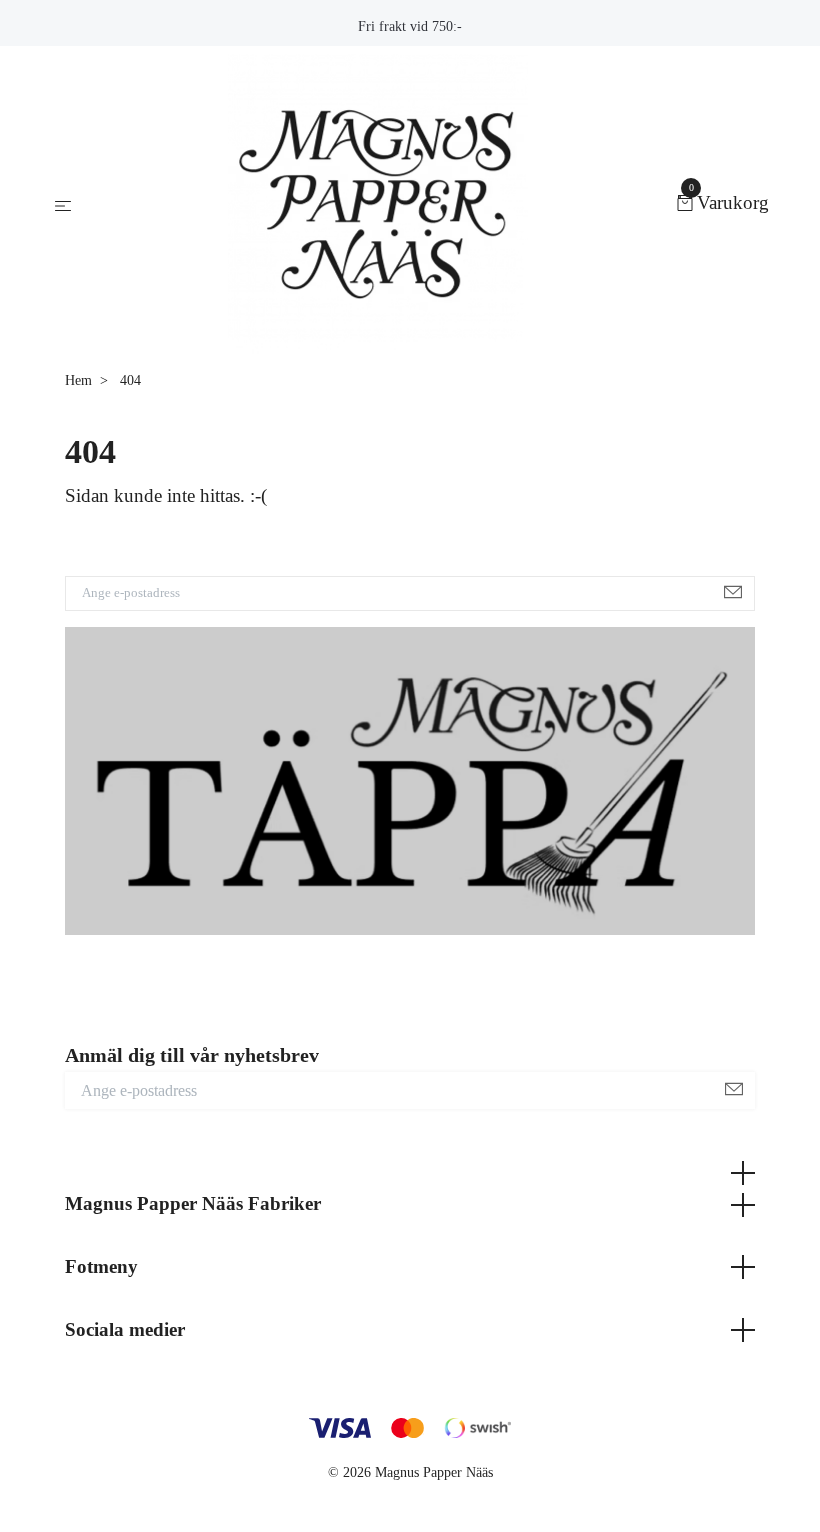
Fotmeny (101, 1266)
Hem (78, 380)
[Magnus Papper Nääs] (378, 204)
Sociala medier (125, 1329)
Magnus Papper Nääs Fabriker (193, 1203)
